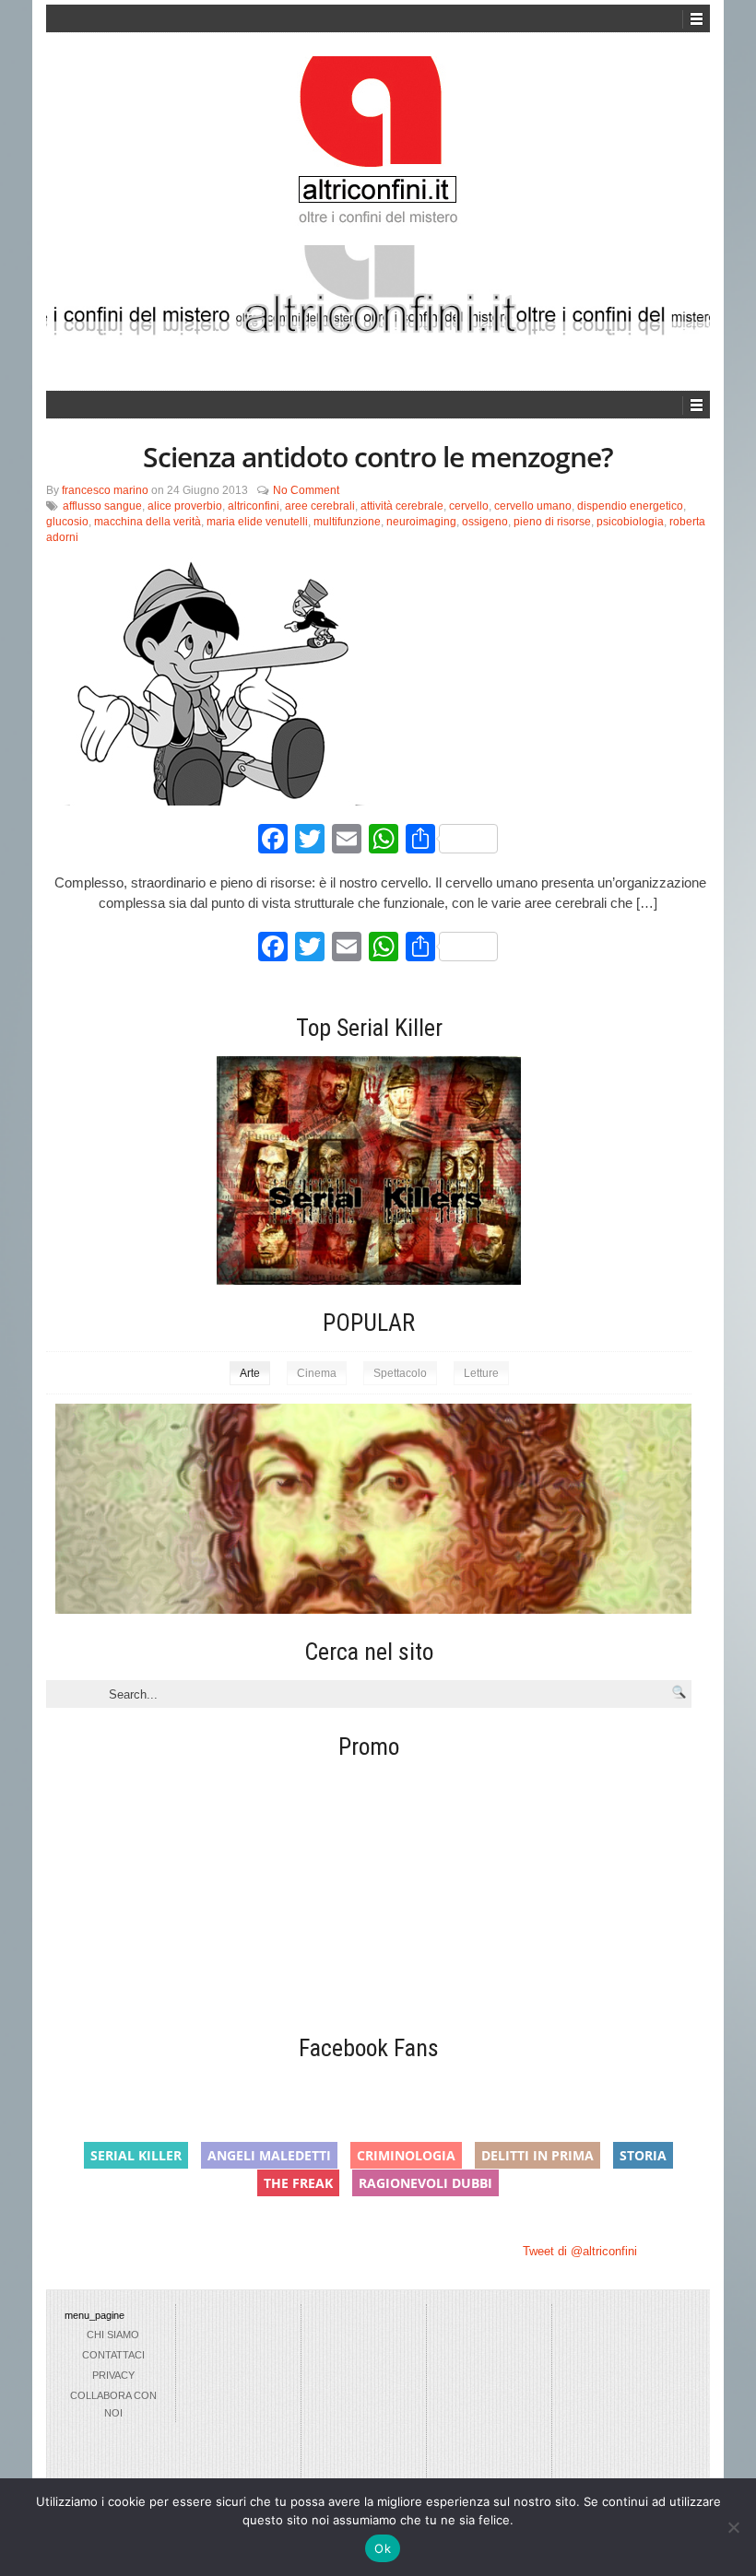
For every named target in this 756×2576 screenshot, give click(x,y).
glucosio (67, 522)
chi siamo (113, 2335)
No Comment (306, 490)
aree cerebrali (320, 506)
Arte (250, 1373)
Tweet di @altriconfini (580, 2251)
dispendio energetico (630, 506)
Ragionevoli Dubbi (425, 2183)
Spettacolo (400, 1373)
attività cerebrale (402, 506)
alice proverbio (185, 506)
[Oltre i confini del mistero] (378, 148)
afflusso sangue (102, 506)
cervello (469, 506)
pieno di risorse (552, 522)
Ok (383, 2548)
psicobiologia (630, 522)
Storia (643, 2155)
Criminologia (406, 2155)
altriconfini (254, 506)
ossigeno (485, 522)
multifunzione (347, 522)
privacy (113, 2375)
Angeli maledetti (269, 2155)
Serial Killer (136, 2155)
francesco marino (105, 490)
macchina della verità (148, 522)
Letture (481, 1373)
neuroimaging (421, 522)
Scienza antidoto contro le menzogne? (378, 457)
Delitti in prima (537, 2155)
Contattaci (113, 2355)
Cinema (317, 1373)
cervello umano (533, 506)
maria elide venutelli (257, 522)
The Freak (298, 2183)
